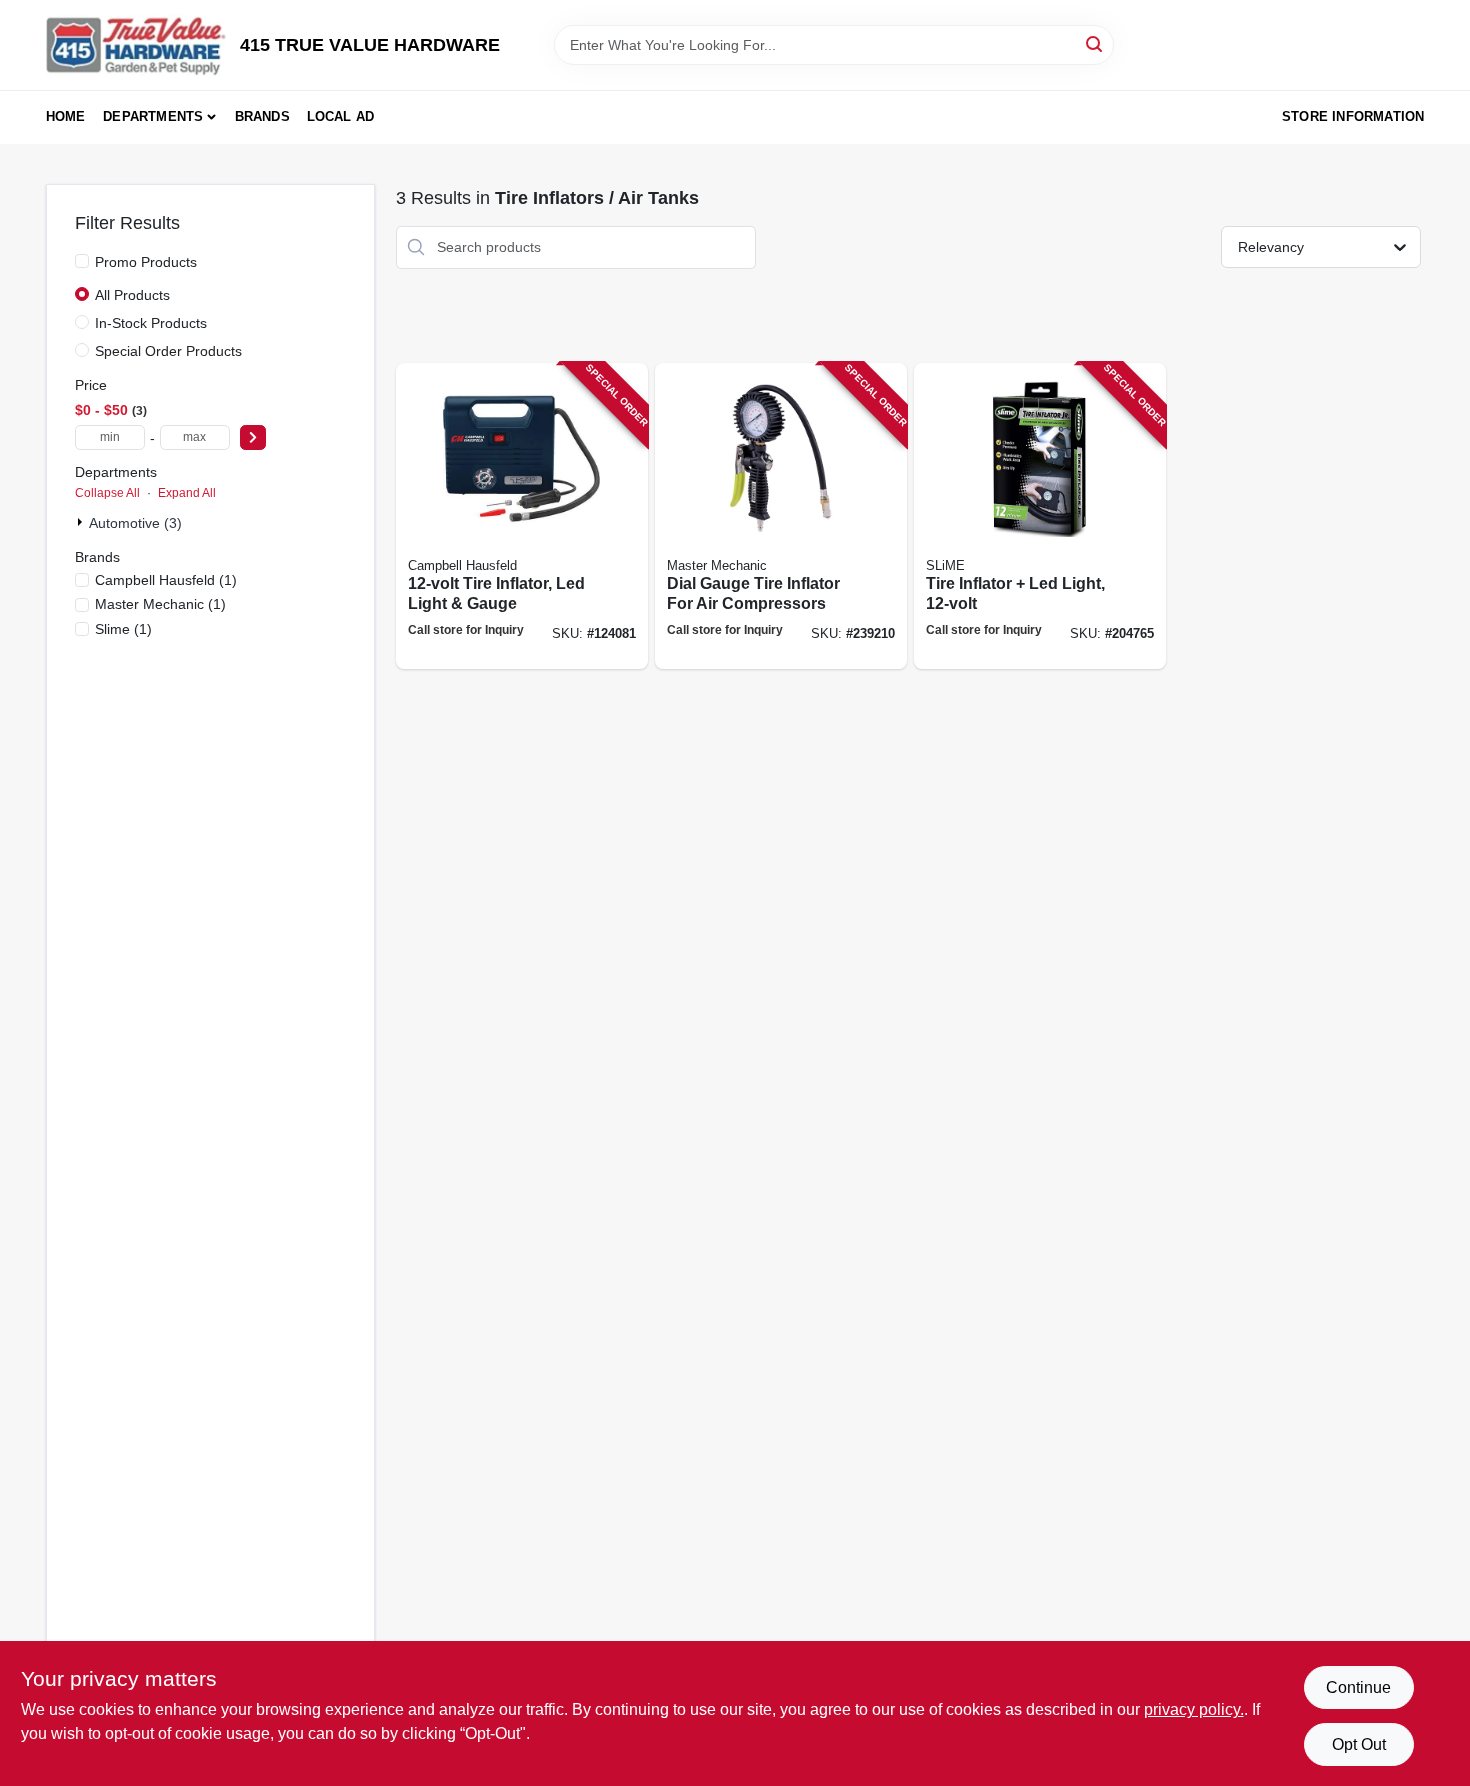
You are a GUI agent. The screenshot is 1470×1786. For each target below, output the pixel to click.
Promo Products (146, 262)
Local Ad (341, 116)
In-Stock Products (151, 323)
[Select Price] (253, 437)
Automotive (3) (135, 523)
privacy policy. (1194, 1709)
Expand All (187, 493)
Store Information (1353, 116)
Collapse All (107, 493)
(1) (166, 580)
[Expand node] (82, 522)
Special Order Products (168, 351)
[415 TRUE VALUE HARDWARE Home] (136, 45)
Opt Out (1359, 1744)
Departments (153, 116)
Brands (262, 116)
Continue (1358, 1687)
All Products (132, 295)
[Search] (1095, 43)
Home (66, 116)
